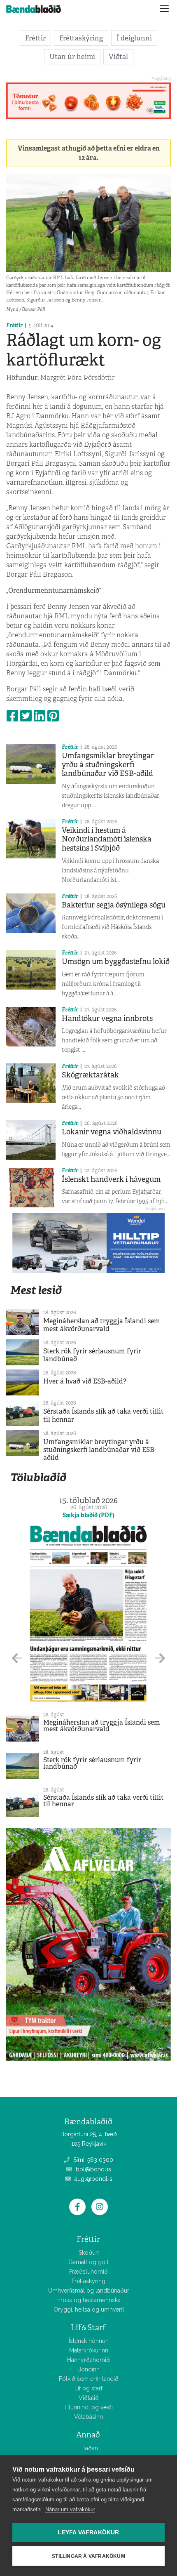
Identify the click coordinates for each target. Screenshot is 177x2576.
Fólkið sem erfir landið (89, 2379)
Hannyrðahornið (88, 2360)
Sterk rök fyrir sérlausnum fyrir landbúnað (92, 1355)
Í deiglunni (134, 38)
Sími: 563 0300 (92, 2160)
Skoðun (89, 2253)
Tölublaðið (38, 1477)
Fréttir (35, 38)
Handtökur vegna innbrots (107, 1018)
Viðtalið (89, 2398)
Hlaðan (89, 2448)
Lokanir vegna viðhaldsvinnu (112, 1132)
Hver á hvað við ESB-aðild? (85, 1381)
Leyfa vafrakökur (88, 2532)
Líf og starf (88, 2388)
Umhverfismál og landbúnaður (89, 2291)
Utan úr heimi (72, 57)
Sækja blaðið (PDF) (88, 1515)
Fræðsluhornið (88, 2272)
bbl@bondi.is (93, 2169)
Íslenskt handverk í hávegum (111, 1179)
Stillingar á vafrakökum (88, 2556)
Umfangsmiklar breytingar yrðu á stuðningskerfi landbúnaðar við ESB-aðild (108, 765)
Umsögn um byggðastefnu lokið (116, 962)
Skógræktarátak (90, 1075)
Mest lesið (36, 1290)
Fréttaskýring (81, 38)
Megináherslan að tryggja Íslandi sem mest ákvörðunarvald (102, 1325)
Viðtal (118, 57)
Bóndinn (88, 2369)
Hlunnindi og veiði (89, 2407)
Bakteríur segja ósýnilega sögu (114, 905)
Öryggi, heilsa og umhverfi (89, 2310)
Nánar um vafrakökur (70, 2509)
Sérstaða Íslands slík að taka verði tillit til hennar (104, 1415)
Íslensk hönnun (89, 2341)
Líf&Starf (88, 2327)
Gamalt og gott (88, 2262)
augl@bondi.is (93, 2179)
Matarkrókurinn (89, 2350)
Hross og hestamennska (88, 2300)
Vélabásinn (88, 2417)
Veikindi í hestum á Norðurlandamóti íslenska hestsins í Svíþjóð (107, 839)
